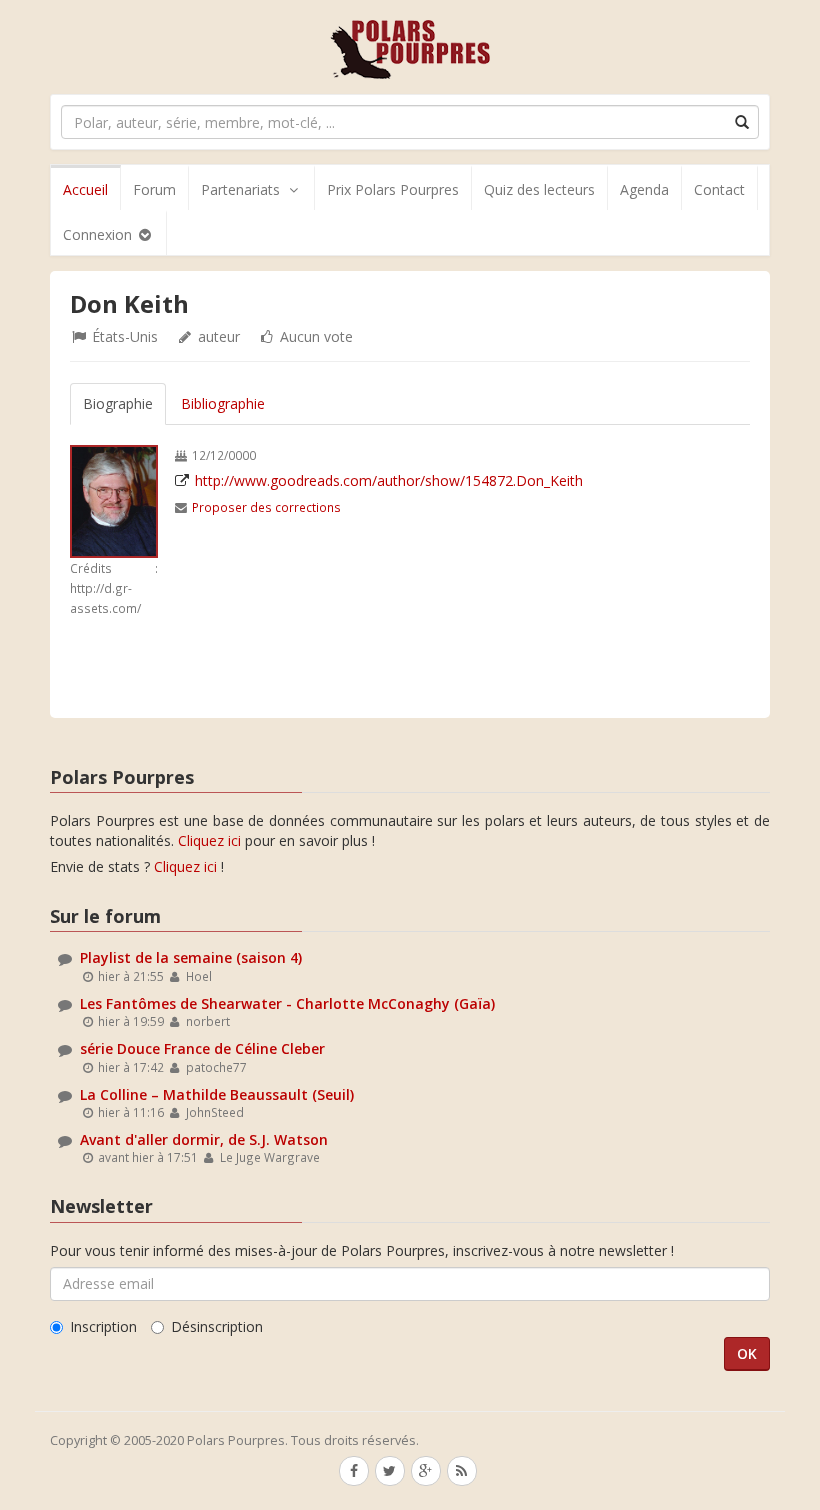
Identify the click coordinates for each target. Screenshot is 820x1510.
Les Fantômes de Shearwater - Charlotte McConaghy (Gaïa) (287, 1003)
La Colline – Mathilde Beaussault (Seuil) (217, 1094)
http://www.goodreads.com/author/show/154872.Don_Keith (389, 480)
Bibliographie (223, 403)
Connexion (99, 234)
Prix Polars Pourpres (393, 189)
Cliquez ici (209, 840)
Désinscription (217, 1326)
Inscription (103, 1326)
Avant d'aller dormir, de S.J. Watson (204, 1139)
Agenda (644, 189)
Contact (719, 189)
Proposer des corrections (266, 507)
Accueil (85, 189)
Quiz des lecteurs (539, 189)
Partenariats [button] (240, 189)
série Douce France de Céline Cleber (202, 1048)
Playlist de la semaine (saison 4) (191, 957)
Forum (154, 189)
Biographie (118, 403)
